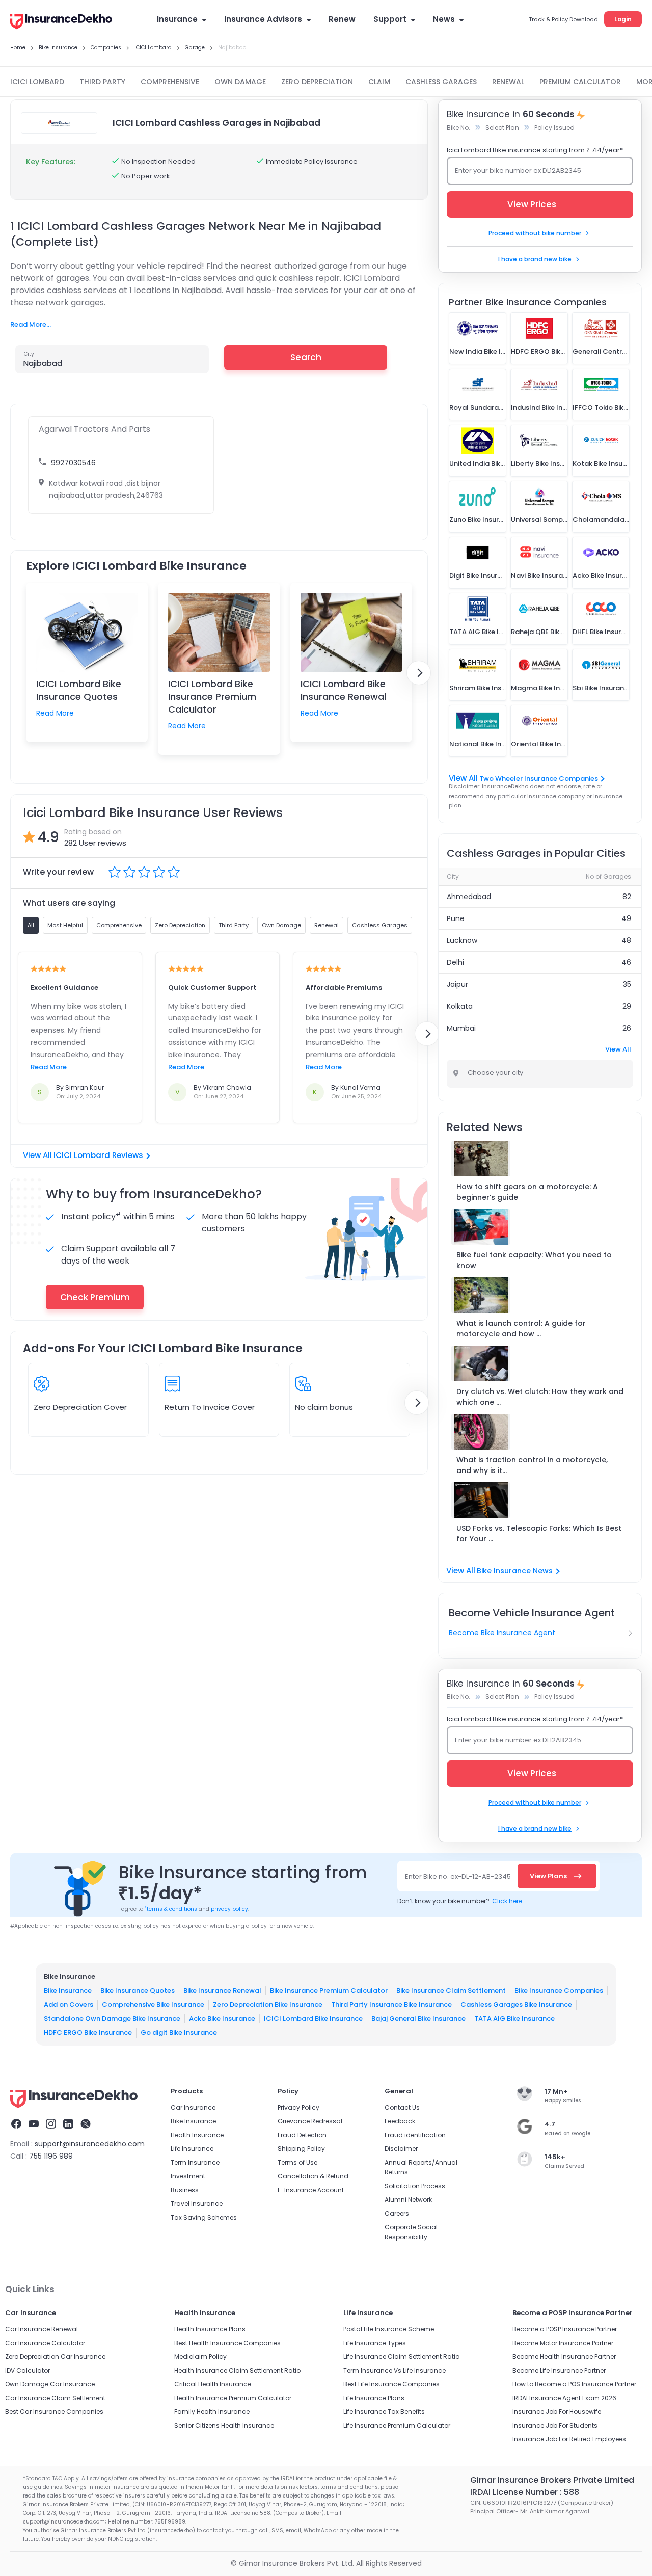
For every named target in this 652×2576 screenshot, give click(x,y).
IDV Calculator (28, 2370)
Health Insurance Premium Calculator (233, 2398)
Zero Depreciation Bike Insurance (268, 2004)
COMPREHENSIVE (170, 82)
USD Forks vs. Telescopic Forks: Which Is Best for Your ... (539, 1533)
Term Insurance (195, 2162)
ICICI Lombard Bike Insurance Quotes (79, 690)
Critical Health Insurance (213, 2384)
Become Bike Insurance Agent (502, 1633)
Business (185, 2190)
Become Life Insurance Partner (559, 2370)
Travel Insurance (197, 2204)
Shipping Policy (301, 2149)
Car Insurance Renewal (42, 2329)
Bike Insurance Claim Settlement (451, 1990)
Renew (342, 19)
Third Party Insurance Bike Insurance (391, 2004)
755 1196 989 (51, 2156)
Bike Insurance (68, 1990)
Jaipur (457, 984)
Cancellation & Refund (313, 2176)
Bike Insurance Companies (559, 1990)
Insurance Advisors (263, 19)
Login (623, 19)
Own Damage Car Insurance (50, 2384)
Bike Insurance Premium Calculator (329, 1990)
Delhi (455, 962)
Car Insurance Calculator (45, 2343)
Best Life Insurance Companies (391, 2384)
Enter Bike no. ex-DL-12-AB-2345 (458, 1876)
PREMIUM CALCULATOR (580, 82)
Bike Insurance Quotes (138, 1990)
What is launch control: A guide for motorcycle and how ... (521, 1329)
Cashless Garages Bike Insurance (516, 2004)
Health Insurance (197, 2135)
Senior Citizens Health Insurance (224, 2425)
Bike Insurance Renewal (222, 1990)
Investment (188, 2176)
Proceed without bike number (535, 233)
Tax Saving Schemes (204, 2217)
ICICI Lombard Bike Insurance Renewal (343, 690)
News (444, 19)
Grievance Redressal (310, 2121)
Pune (456, 918)
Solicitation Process (415, 2186)
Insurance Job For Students (555, 2425)
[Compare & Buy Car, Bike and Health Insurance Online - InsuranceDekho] (61, 22)
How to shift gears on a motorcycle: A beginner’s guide (527, 1192)
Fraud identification (415, 2135)
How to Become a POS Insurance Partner (574, 2384)
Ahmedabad (469, 897)
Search (306, 357)
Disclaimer (401, 2149)
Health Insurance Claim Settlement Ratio (237, 2370)
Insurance (177, 19)
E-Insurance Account (311, 2190)
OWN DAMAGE (240, 82)
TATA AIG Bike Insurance (514, 2018)
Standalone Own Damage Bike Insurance (112, 2018)
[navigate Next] (419, 673)
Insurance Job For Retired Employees (569, 2439)
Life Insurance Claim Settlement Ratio (401, 2357)
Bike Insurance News (515, 1571)
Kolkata (460, 1006)
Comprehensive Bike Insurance (153, 2004)
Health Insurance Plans (210, 2329)
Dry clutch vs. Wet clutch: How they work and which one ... (540, 1397)
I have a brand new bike (535, 259)
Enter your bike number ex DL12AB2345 (518, 170)
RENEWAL (508, 82)
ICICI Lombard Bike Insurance (313, 2018)
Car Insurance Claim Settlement (55, 2398)
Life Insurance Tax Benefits (384, 2412)
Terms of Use (297, 2162)
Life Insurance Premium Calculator (397, 2425)
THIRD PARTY (102, 82)
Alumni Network (408, 2200)
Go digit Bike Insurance (179, 2032)
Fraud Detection (302, 2135)
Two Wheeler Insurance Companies (539, 779)
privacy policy (229, 1909)
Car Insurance (193, 2107)
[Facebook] (16, 2125)
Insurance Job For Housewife (557, 2412)
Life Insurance (192, 2149)
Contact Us (402, 2107)
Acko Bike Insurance (222, 2018)
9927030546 (73, 463)
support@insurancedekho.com (90, 2144)
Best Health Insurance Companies (227, 2343)
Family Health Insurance (212, 2412)
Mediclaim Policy (200, 2357)
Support (390, 19)
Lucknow (462, 940)
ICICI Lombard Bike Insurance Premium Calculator (212, 696)
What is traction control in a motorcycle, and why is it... (532, 1465)
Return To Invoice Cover (210, 1407)
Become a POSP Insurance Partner (565, 2329)
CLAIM (379, 82)
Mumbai (461, 1028)
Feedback (400, 2121)
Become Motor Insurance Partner (563, 2343)
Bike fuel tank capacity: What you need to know (534, 1260)
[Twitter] (86, 2125)
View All (618, 1049)
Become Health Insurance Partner (564, 2357)
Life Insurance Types (375, 2343)
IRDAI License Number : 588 (525, 2492)
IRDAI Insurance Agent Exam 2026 (564, 2398)
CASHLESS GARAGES (441, 82)
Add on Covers (69, 2004)
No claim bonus (324, 1407)
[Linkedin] (68, 2125)
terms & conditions (171, 1909)
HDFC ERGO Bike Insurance (88, 2032)
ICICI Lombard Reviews (98, 1155)
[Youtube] (34, 2125)
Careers (397, 2213)
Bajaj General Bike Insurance (418, 2018)
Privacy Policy (298, 2107)
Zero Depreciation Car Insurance (55, 2357)
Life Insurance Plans (374, 2398)
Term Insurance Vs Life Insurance (395, 2370)
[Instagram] (51, 2125)
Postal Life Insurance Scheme (389, 2329)
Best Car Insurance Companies (54, 2412)
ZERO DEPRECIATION (317, 82)
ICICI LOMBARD (37, 82)
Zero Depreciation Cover (80, 1407)
